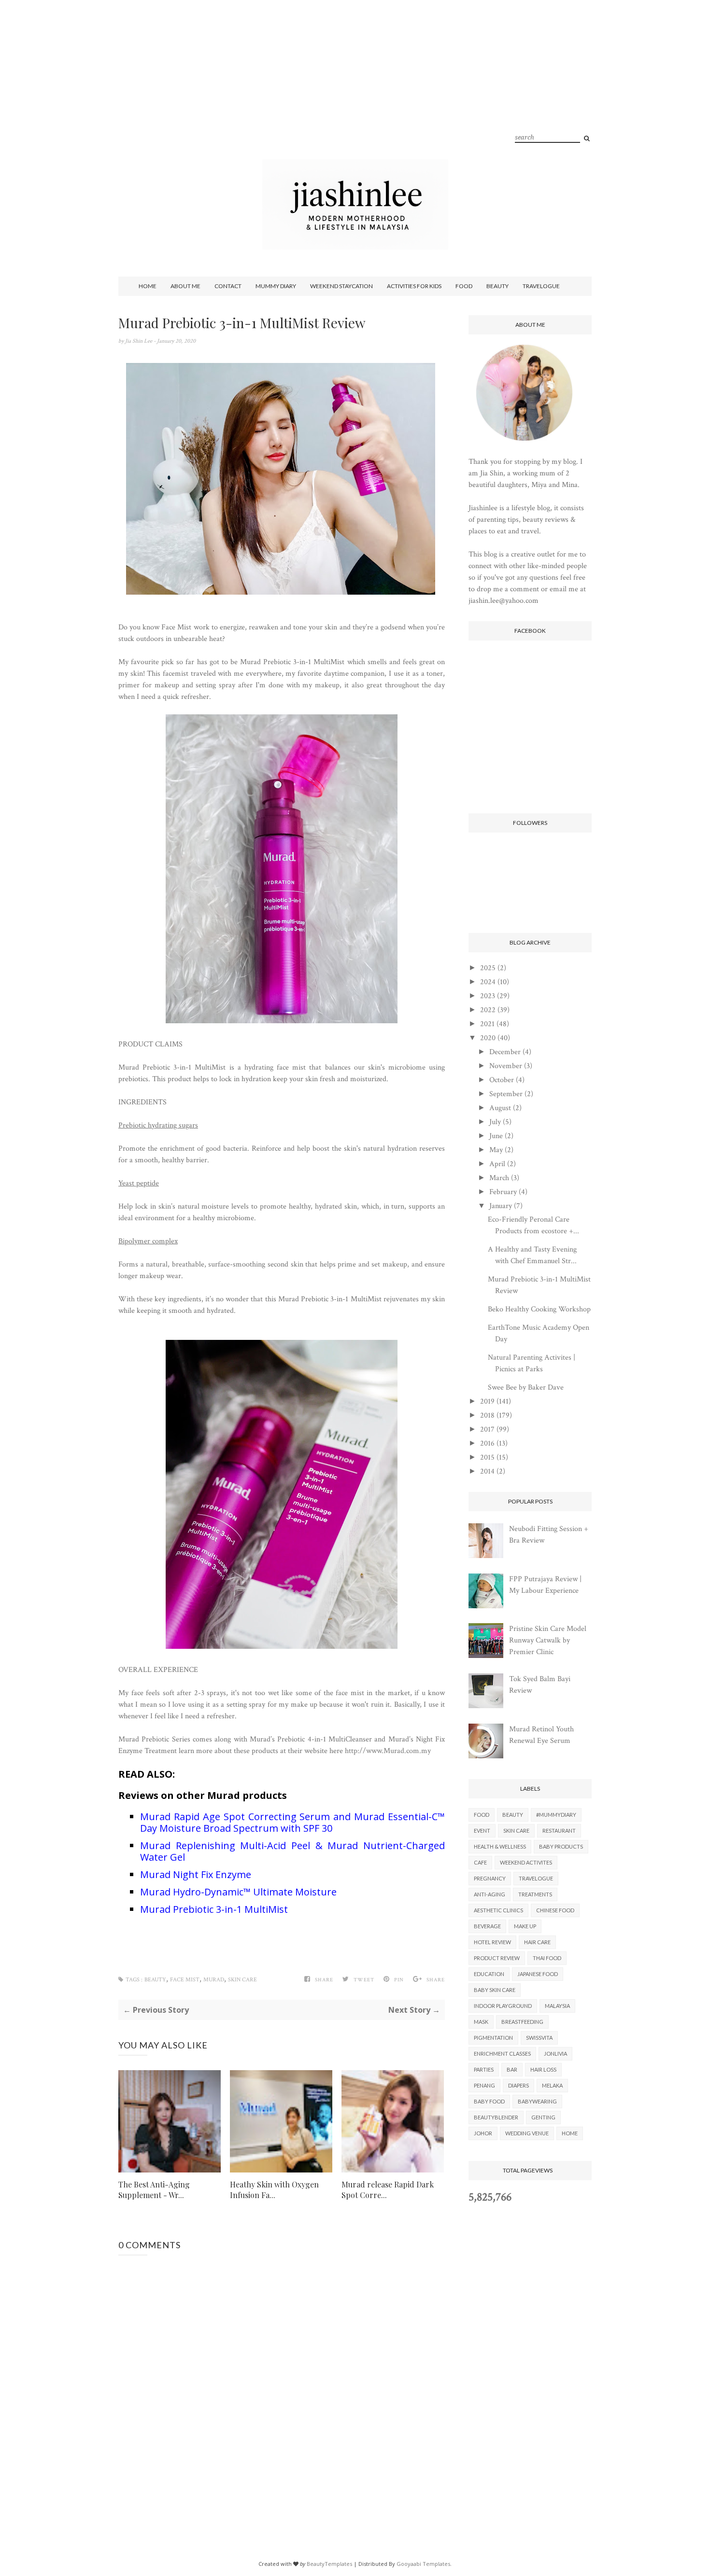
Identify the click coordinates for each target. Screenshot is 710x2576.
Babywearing (537, 2101)
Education (489, 1974)
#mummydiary (556, 1815)
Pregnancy (490, 1878)
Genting (543, 2117)
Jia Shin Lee (139, 341)
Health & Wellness (500, 1846)
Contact (228, 286)
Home (148, 286)
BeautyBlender (496, 2117)
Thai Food (547, 1958)
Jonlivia (555, 2054)
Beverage (487, 1926)
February (503, 1192)
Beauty (497, 286)
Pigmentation (493, 2038)
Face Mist (185, 1980)
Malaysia (557, 2006)
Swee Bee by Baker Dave (526, 1387)
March (499, 1178)
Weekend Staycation (341, 286)
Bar (512, 2069)
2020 (488, 1038)
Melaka (552, 2085)
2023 (488, 996)
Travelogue (541, 286)
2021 (487, 1024)
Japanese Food (538, 1974)
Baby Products (561, 1846)
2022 (488, 1010)
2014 (487, 1471)
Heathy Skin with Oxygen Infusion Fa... (274, 2190)
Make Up (525, 1926)
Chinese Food (555, 1910)
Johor (483, 2133)
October (502, 1080)
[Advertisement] (355, 92)
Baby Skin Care (495, 1990)
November (506, 1066)
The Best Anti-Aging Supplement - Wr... (154, 2190)
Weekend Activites (526, 1862)
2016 (487, 1443)
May (496, 1150)
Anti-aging (490, 1894)
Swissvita (539, 2038)
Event (482, 1831)
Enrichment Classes (502, 2054)
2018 (487, 1415)
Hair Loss (543, 2069)
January (501, 1206)
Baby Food (489, 2101)
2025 (488, 968)
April (497, 1164)
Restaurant (559, 1831)
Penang (484, 2085)
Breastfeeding (522, 2022)
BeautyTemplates (329, 2564)
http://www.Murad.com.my (388, 1751)
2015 (487, 1457)
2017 (487, 1429)
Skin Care (242, 1980)
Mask (481, 2022)
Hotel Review (492, 1942)
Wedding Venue (527, 2133)
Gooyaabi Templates (423, 2564)
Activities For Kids (414, 286)
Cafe (480, 1862)
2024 (488, 982)
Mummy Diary (276, 286)
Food (464, 286)
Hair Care (537, 1942)
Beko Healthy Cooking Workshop (539, 1309)
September (506, 1094)
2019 (487, 1401)
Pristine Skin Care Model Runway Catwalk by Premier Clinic (548, 1640)
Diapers (518, 2085)
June (496, 1136)
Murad (214, 1980)
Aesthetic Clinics (498, 1910)
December (505, 1052)
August (500, 1108)
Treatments (535, 1894)
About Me (185, 286)
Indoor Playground (503, 2006)
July (495, 1122)
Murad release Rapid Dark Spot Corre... (388, 2190)
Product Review (497, 1958)
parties (484, 2069)
